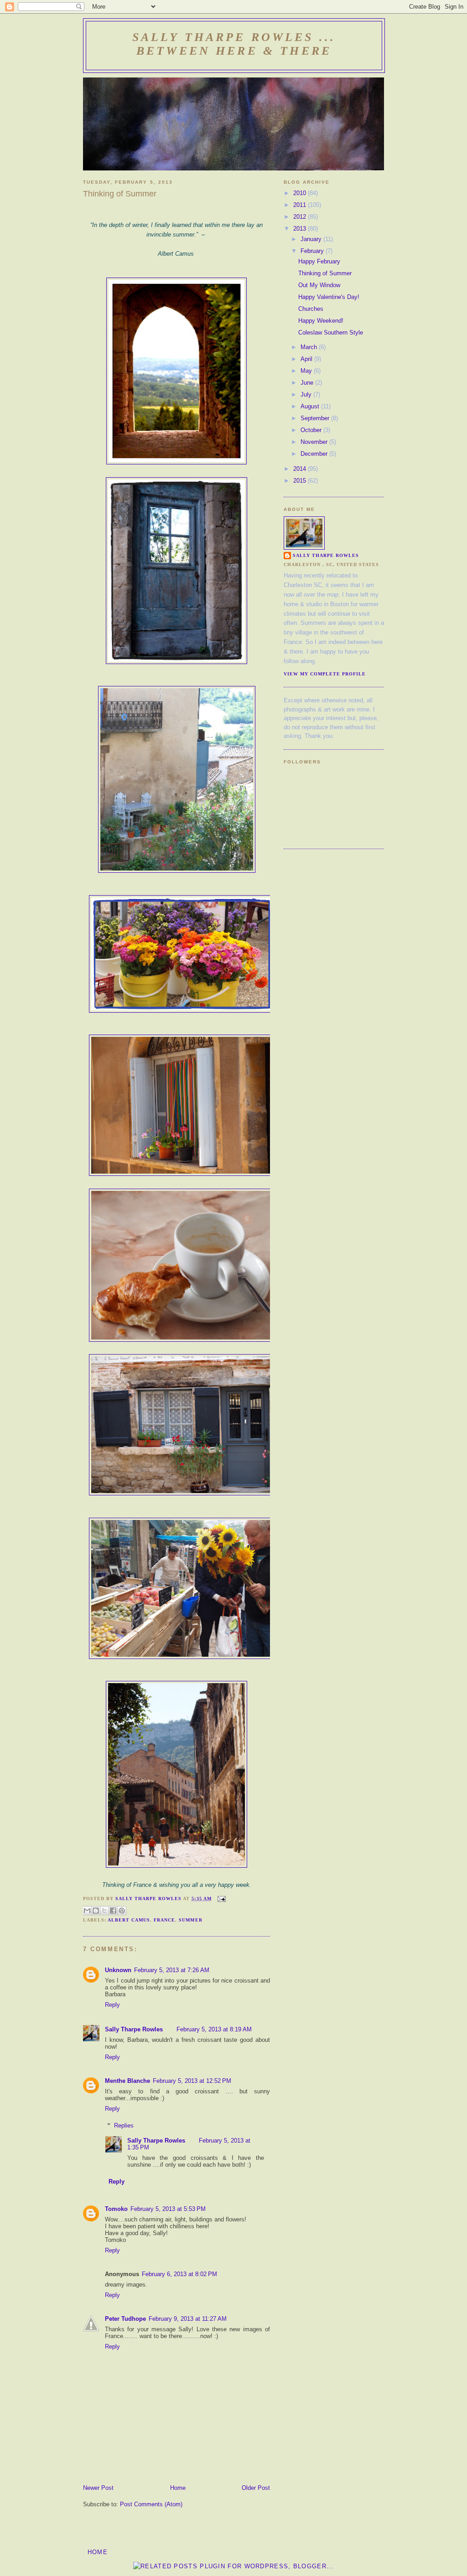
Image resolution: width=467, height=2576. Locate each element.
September (316, 418)
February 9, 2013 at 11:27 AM (188, 2319)
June (308, 383)
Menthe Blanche (127, 2081)
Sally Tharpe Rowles (134, 2029)
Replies (124, 2125)
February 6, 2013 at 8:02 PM (179, 2274)
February (313, 251)
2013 (301, 229)
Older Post (256, 2488)
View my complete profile (325, 674)
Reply (112, 2005)
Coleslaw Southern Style (331, 332)
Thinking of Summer (325, 273)
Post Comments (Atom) (151, 2504)
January (312, 239)
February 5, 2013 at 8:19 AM (214, 2029)
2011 (301, 205)
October (312, 430)
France (164, 1920)
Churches (311, 309)
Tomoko (116, 2209)
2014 (301, 469)
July (307, 394)
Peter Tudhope (125, 2319)
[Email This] (87, 1911)
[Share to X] (104, 1911)
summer (190, 1920)
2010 (301, 193)
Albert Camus (129, 1920)
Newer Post (98, 2488)
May (307, 371)
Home (178, 2488)
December (315, 454)
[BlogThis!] (96, 1911)
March (310, 347)
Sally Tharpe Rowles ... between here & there (234, 44)
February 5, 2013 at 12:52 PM (192, 2081)
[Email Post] (221, 1899)
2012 (301, 217)
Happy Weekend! (321, 321)
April (307, 359)
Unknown (118, 1970)
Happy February (319, 261)
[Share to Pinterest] (122, 1911)
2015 (301, 481)
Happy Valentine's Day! (329, 297)
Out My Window (319, 285)
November (315, 442)
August (311, 406)
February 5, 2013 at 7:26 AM (172, 1970)
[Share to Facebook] (113, 1911)
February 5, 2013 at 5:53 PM (168, 2209)
